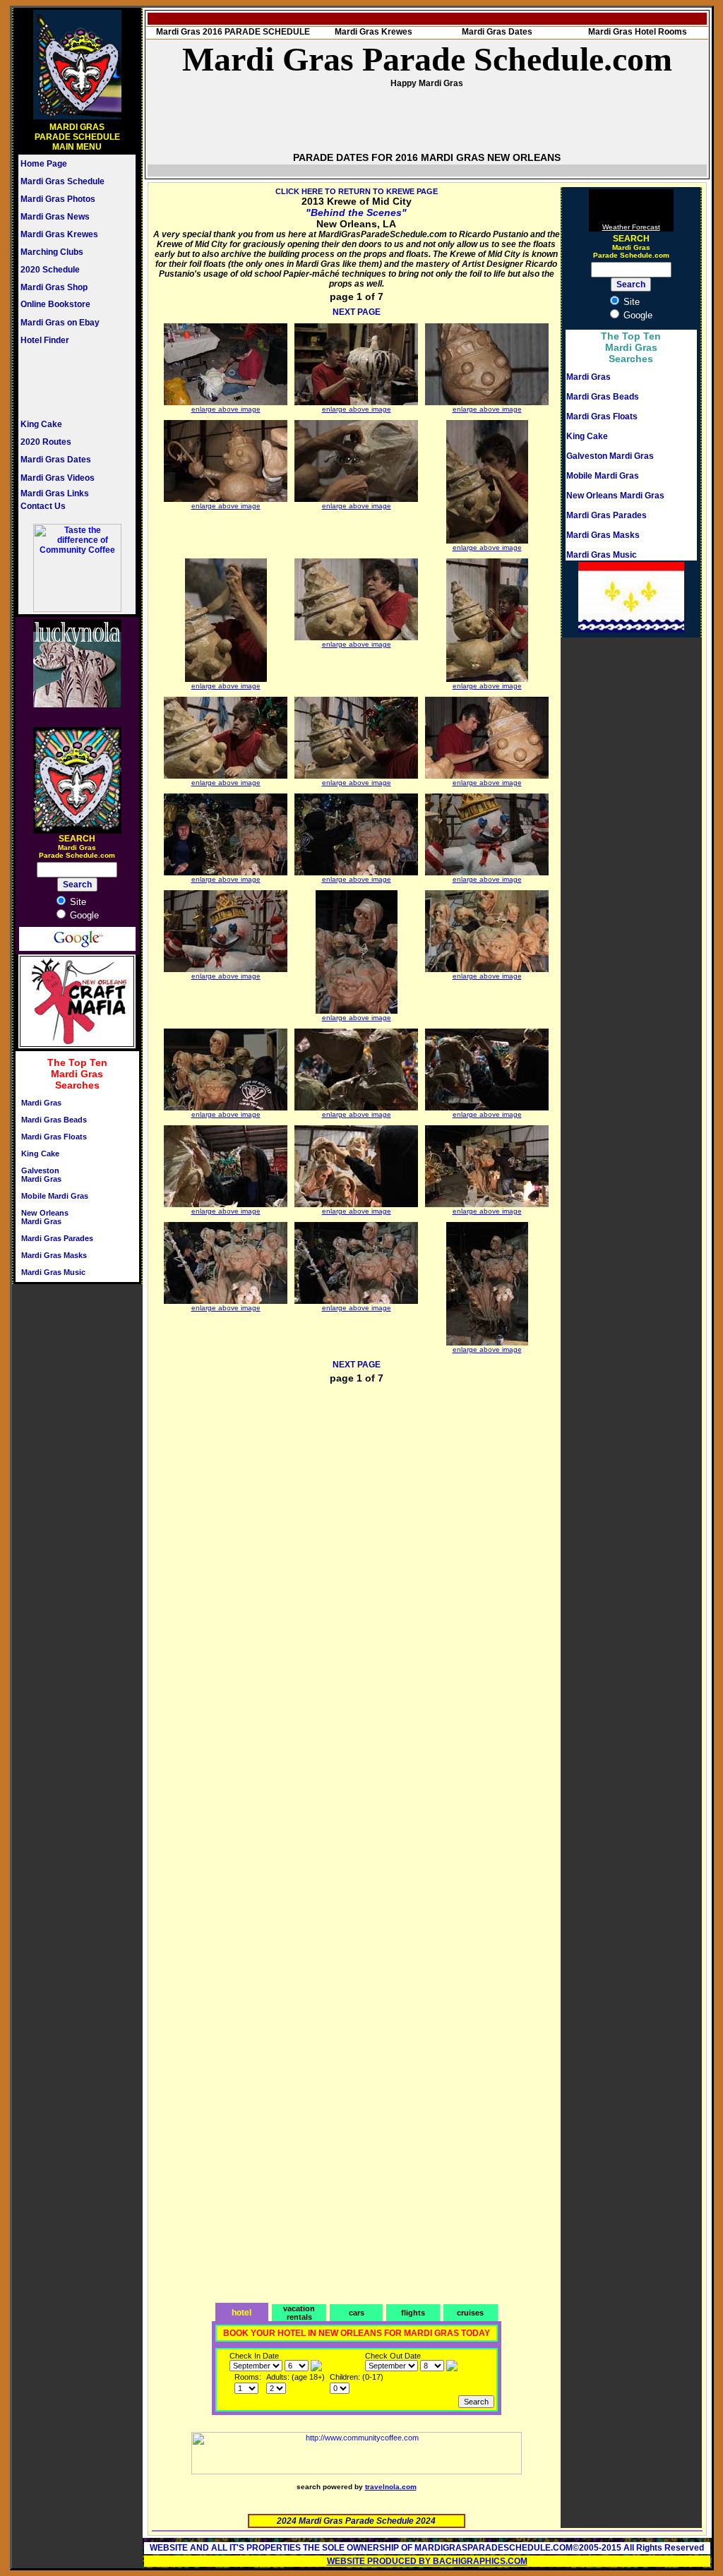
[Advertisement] (63, 382)
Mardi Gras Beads (54, 1120)
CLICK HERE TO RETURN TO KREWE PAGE (357, 191)
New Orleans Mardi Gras (45, 1217)
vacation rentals (299, 2313)
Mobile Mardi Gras (55, 1196)
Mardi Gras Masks (54, 1255)
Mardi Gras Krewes (59, 234)
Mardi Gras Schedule (62, 181)
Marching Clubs (52, 252)
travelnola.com (391, 2487)
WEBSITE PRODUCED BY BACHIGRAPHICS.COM (427, 2561)
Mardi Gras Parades (57, 1238)
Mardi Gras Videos (58, 478)
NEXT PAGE (357, 312)
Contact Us (43, 506)
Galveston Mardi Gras (41, 1175)
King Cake (41, 424)
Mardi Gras (41, 1103)
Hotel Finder (45, 340)
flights (413, 2313)
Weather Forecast (631, 227)
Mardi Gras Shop (54, 287)
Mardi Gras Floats (54, 1137)
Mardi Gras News (55, 217)
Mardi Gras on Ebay (60, 323)
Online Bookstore (55, 304)
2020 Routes (46, 442)
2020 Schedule (50, 270)
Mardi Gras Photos (58, 199)
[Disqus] (357, 1574)
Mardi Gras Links (55, 493)
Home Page (44, 164)
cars (357, 2313)
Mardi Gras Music (53, 1272)
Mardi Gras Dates (56, 460)
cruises (470, 2313)
